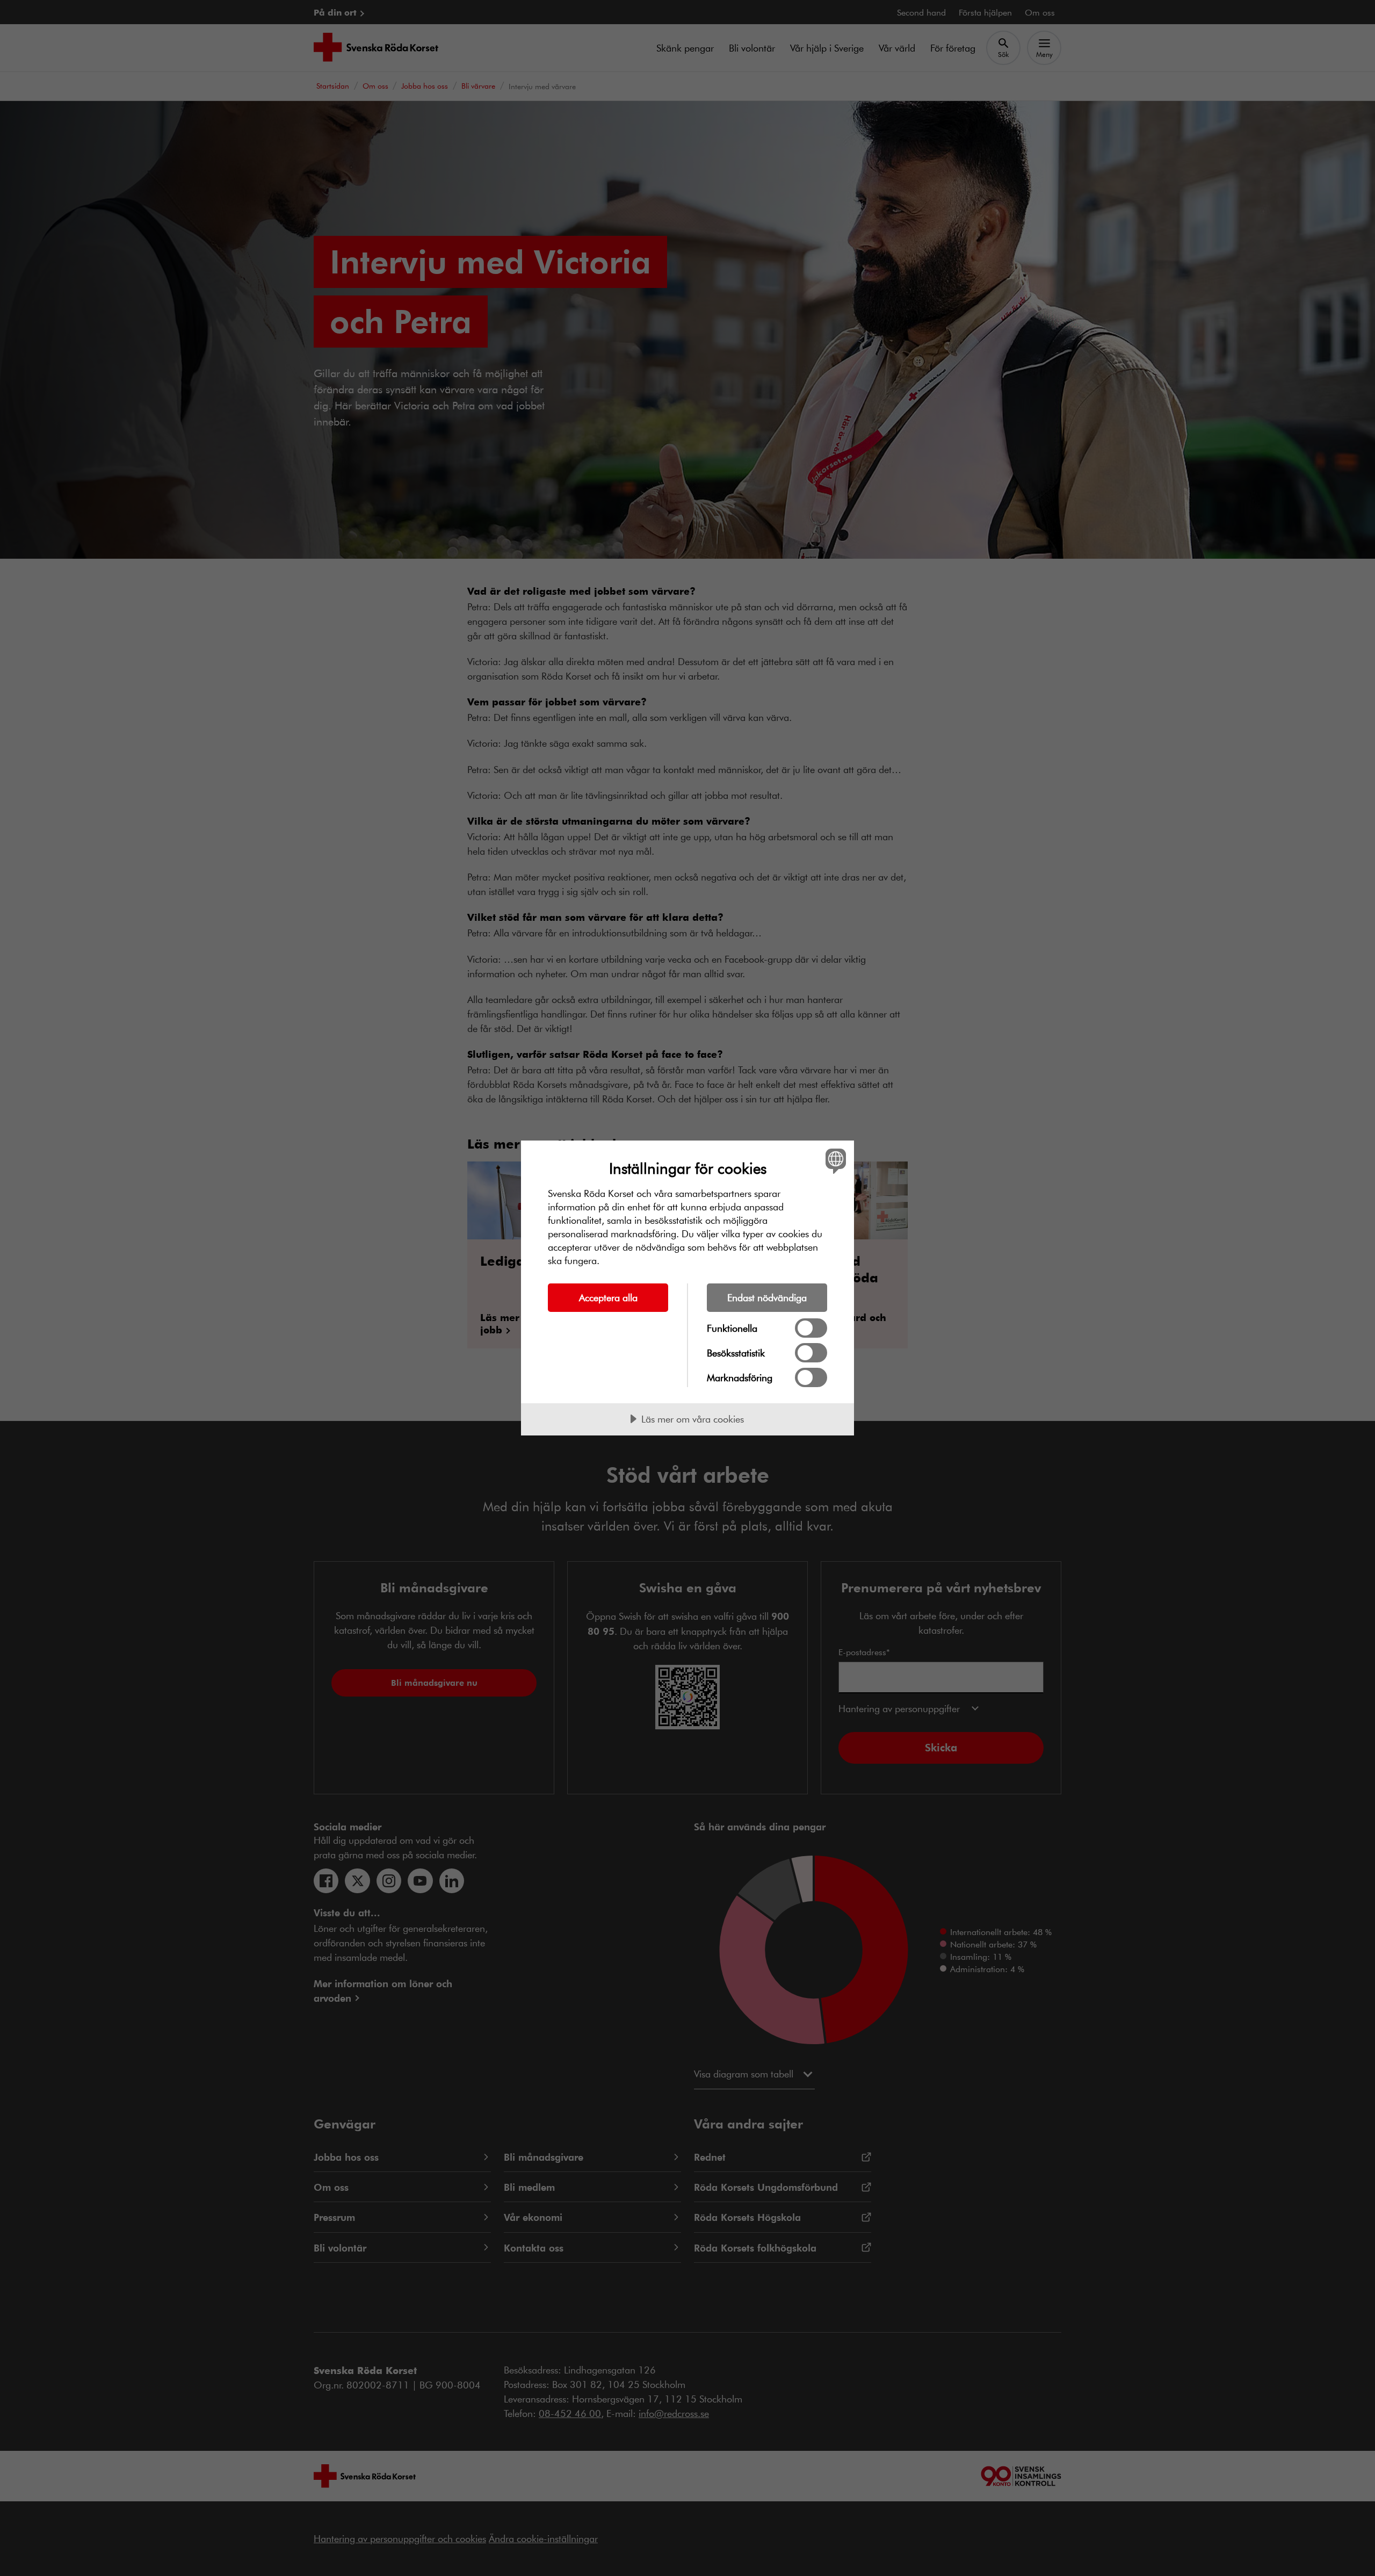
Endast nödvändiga (767, 1297)
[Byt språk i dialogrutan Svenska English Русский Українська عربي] (834, 1161)
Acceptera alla (608, 1297)
